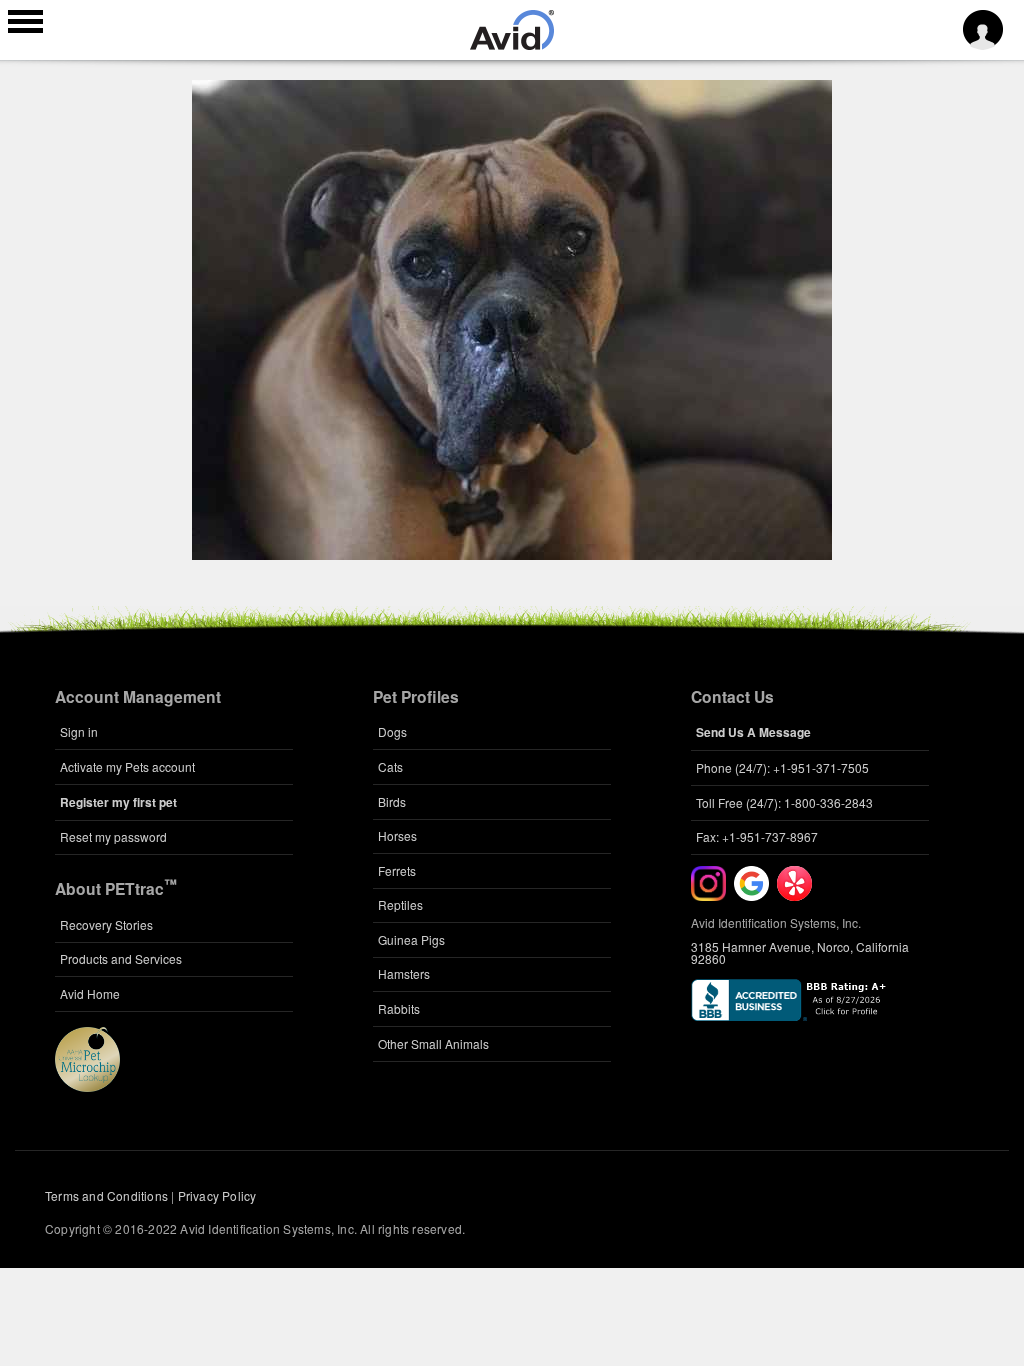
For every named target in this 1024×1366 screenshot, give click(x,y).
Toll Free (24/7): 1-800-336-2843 (784, 802)
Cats (390, 766)
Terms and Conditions (106, 1195)
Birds (392, 801)
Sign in (79, 731)
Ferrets (397, 870)
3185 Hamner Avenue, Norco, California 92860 (800, 952)
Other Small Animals (433, 1043)
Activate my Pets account (127, 766)
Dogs (392, 731)
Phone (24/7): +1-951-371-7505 (782, 767)
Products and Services (121, 958)
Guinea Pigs (411, 939)
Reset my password (113, 836)
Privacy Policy (217, 1195)
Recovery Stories (106, 924)
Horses (397, 835)
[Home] (512, 44)
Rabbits (399, 1008)
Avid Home (90, 993)
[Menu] (25, 24)
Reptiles (400, 904)
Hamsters (404, 973)
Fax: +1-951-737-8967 (757, 836)
